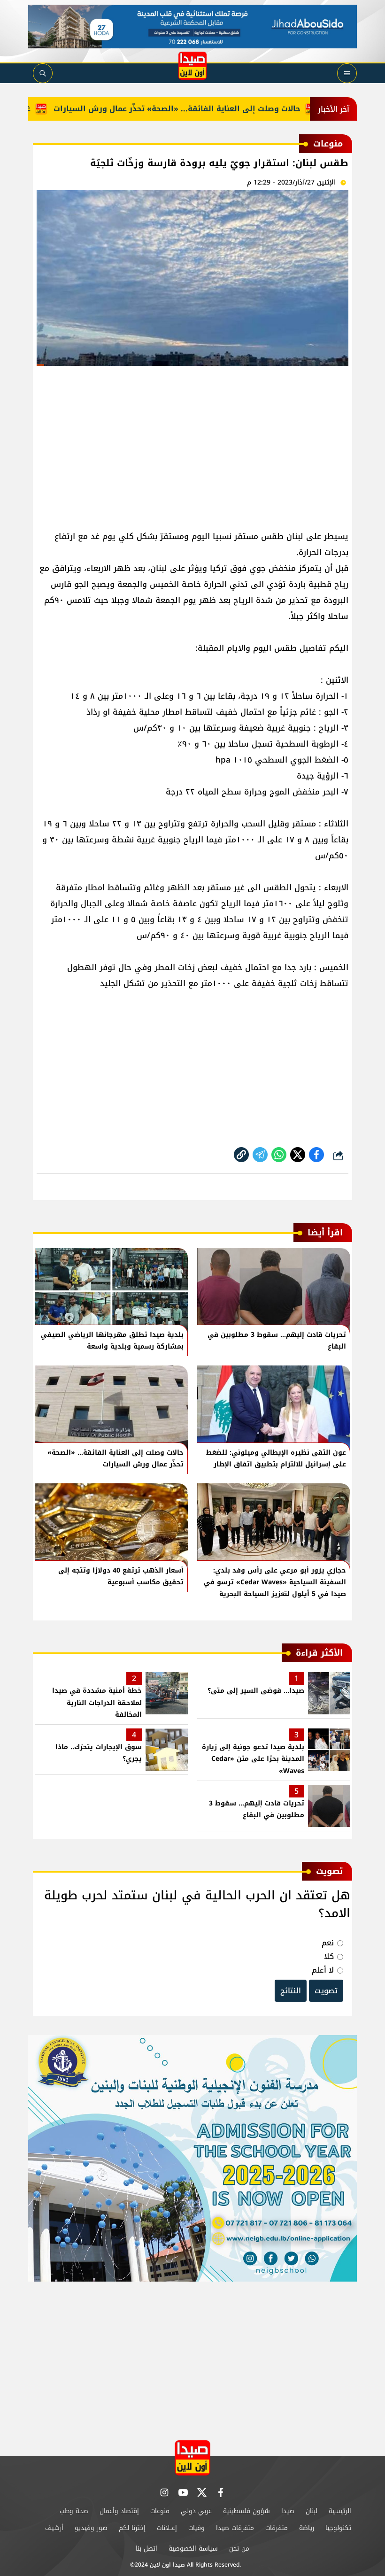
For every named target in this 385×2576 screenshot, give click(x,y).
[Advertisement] (192, 444)
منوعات (160, 2511)
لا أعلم (323, 1970)
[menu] (347, 73)
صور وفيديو (91, 2528)
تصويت (326, 1991)
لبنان (312, 2511)
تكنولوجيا (338, 2528)
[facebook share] (316, 1155)
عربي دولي (196, 2511)
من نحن (239, 2549)
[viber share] (260, 1155)
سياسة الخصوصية (193, 2549)
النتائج (291, 1991)
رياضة (307, 2528)
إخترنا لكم (132, 2528)
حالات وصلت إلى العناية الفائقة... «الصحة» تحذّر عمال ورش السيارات (209, 109)
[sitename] (192, 2458)
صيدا (288, 2511)
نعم (328, 1943)
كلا (329, 1956)
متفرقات (277, 2528)
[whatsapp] (241, 1155)
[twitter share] (298, 1155)
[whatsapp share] (279, 1155)
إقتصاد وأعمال (119, 2511)
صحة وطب (74, 2511)
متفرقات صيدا (235, 2528)
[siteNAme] (192, 66)
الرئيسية (340, 2511)
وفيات (196, 2528)
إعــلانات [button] (167, 2528)
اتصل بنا (146, 2549)
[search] (43, 73)
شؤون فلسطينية (246, 2511)
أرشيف (54, 2528)
